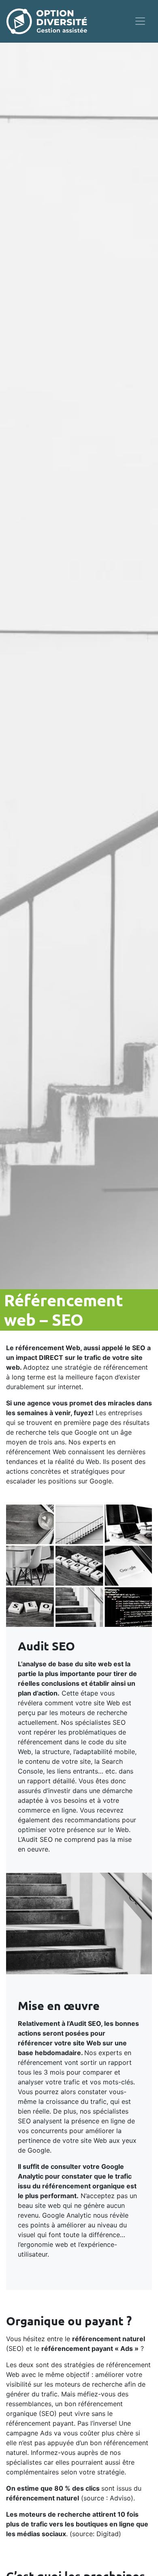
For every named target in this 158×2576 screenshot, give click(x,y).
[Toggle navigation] (140, 21)
